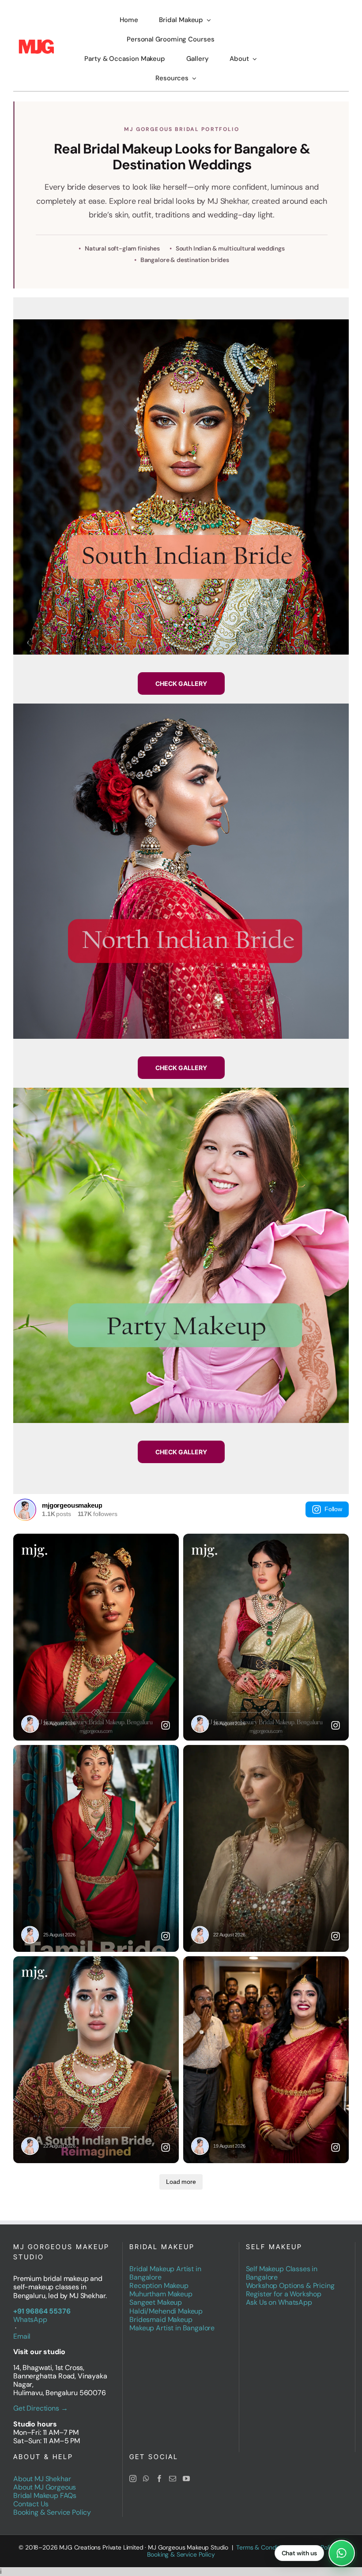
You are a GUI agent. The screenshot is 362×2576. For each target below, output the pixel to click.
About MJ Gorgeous (45, 2487)
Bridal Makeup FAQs (45, 2495)
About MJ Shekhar (42, 2479)
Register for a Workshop (284, 2294)
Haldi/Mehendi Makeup (166, 2311)
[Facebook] (159, 2479)
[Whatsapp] (146, 2479)
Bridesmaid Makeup (161, 2320)
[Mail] (173, 2479)
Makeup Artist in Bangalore (172, 2328)
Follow (333, 1509)
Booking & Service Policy (52, 2512)
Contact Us (31, 2504)
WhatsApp (30, 2320)
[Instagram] (133, 2479)
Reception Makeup (159, 2286)
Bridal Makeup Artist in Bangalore (165, 2273)
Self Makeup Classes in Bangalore (282, 2273)
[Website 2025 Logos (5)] (36, 42)
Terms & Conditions (263, 2547)
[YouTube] (186, 2479)
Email (22, 2336)
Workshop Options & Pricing (290, 2286)
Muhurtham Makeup (161, 2294)
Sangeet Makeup (156, 2302)
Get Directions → (40, 2408)
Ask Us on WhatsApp (279, 2302)
